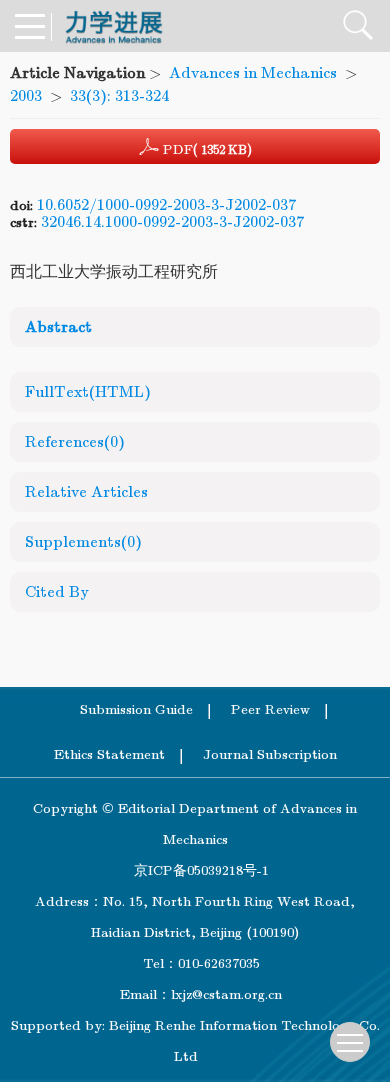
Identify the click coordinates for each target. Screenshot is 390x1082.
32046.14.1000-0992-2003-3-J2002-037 (172, 222)
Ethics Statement (109, 754)
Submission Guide (136, 709)
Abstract (58, 327)
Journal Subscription (270, 754)
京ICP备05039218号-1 (195, 870)
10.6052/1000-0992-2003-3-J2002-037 (166, 205)
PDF (205, 149)
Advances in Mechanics (253, 73)
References (75, 442)
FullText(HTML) (88, 392)
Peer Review (270, 709)
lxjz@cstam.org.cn (226, 994)
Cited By (57, 592)
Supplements (83, 542)
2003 (26, 96)
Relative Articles (86, 492)
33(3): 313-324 (119, 96)
